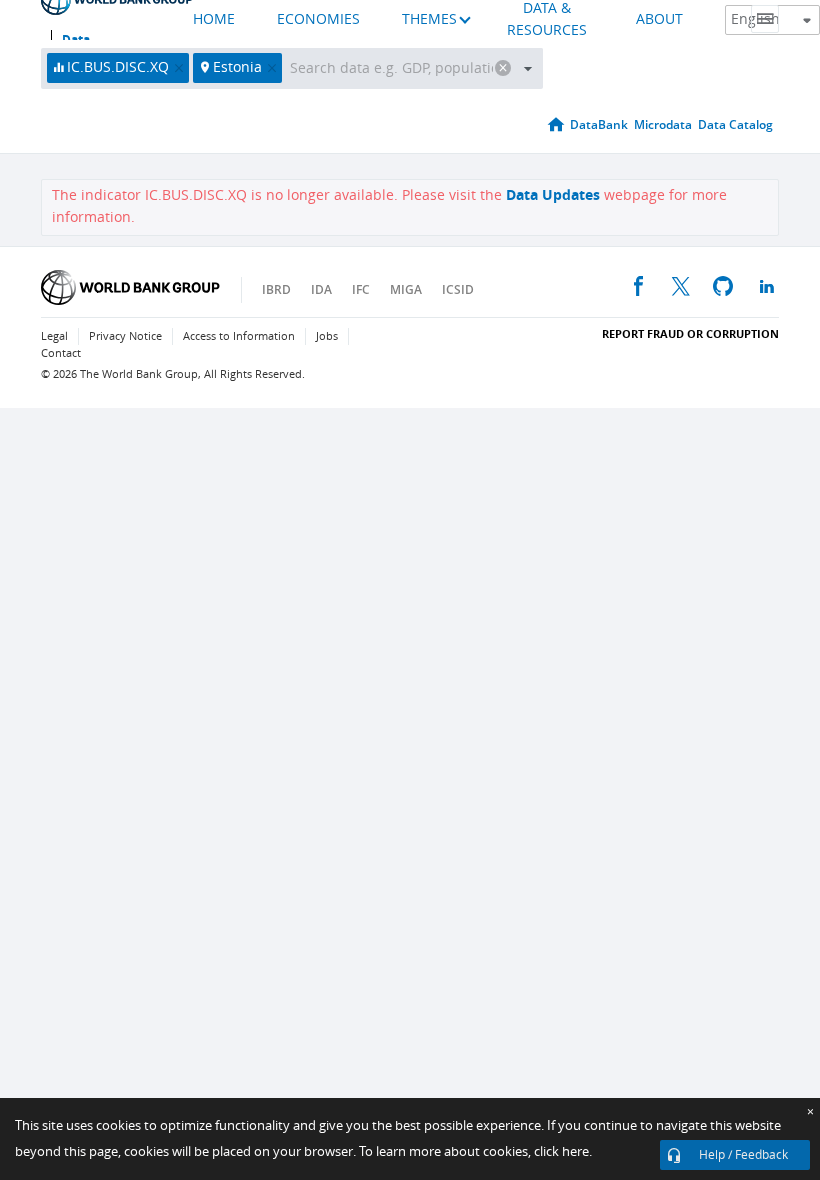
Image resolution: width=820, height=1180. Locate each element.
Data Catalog (735, 124)
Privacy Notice (125, 336)
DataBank (599, 124)
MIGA (406, 289)
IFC (361, 289)
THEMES (429, 19)
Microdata (663, 124)
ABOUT (659, 19)
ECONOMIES (318, 19)
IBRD (276, 289)
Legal (54, 336)
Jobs (327, 336)
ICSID (458, 289)
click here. (563, 1151)
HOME (214, 19)
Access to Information (239, 336)
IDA (321, 289)
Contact (61, 353)
